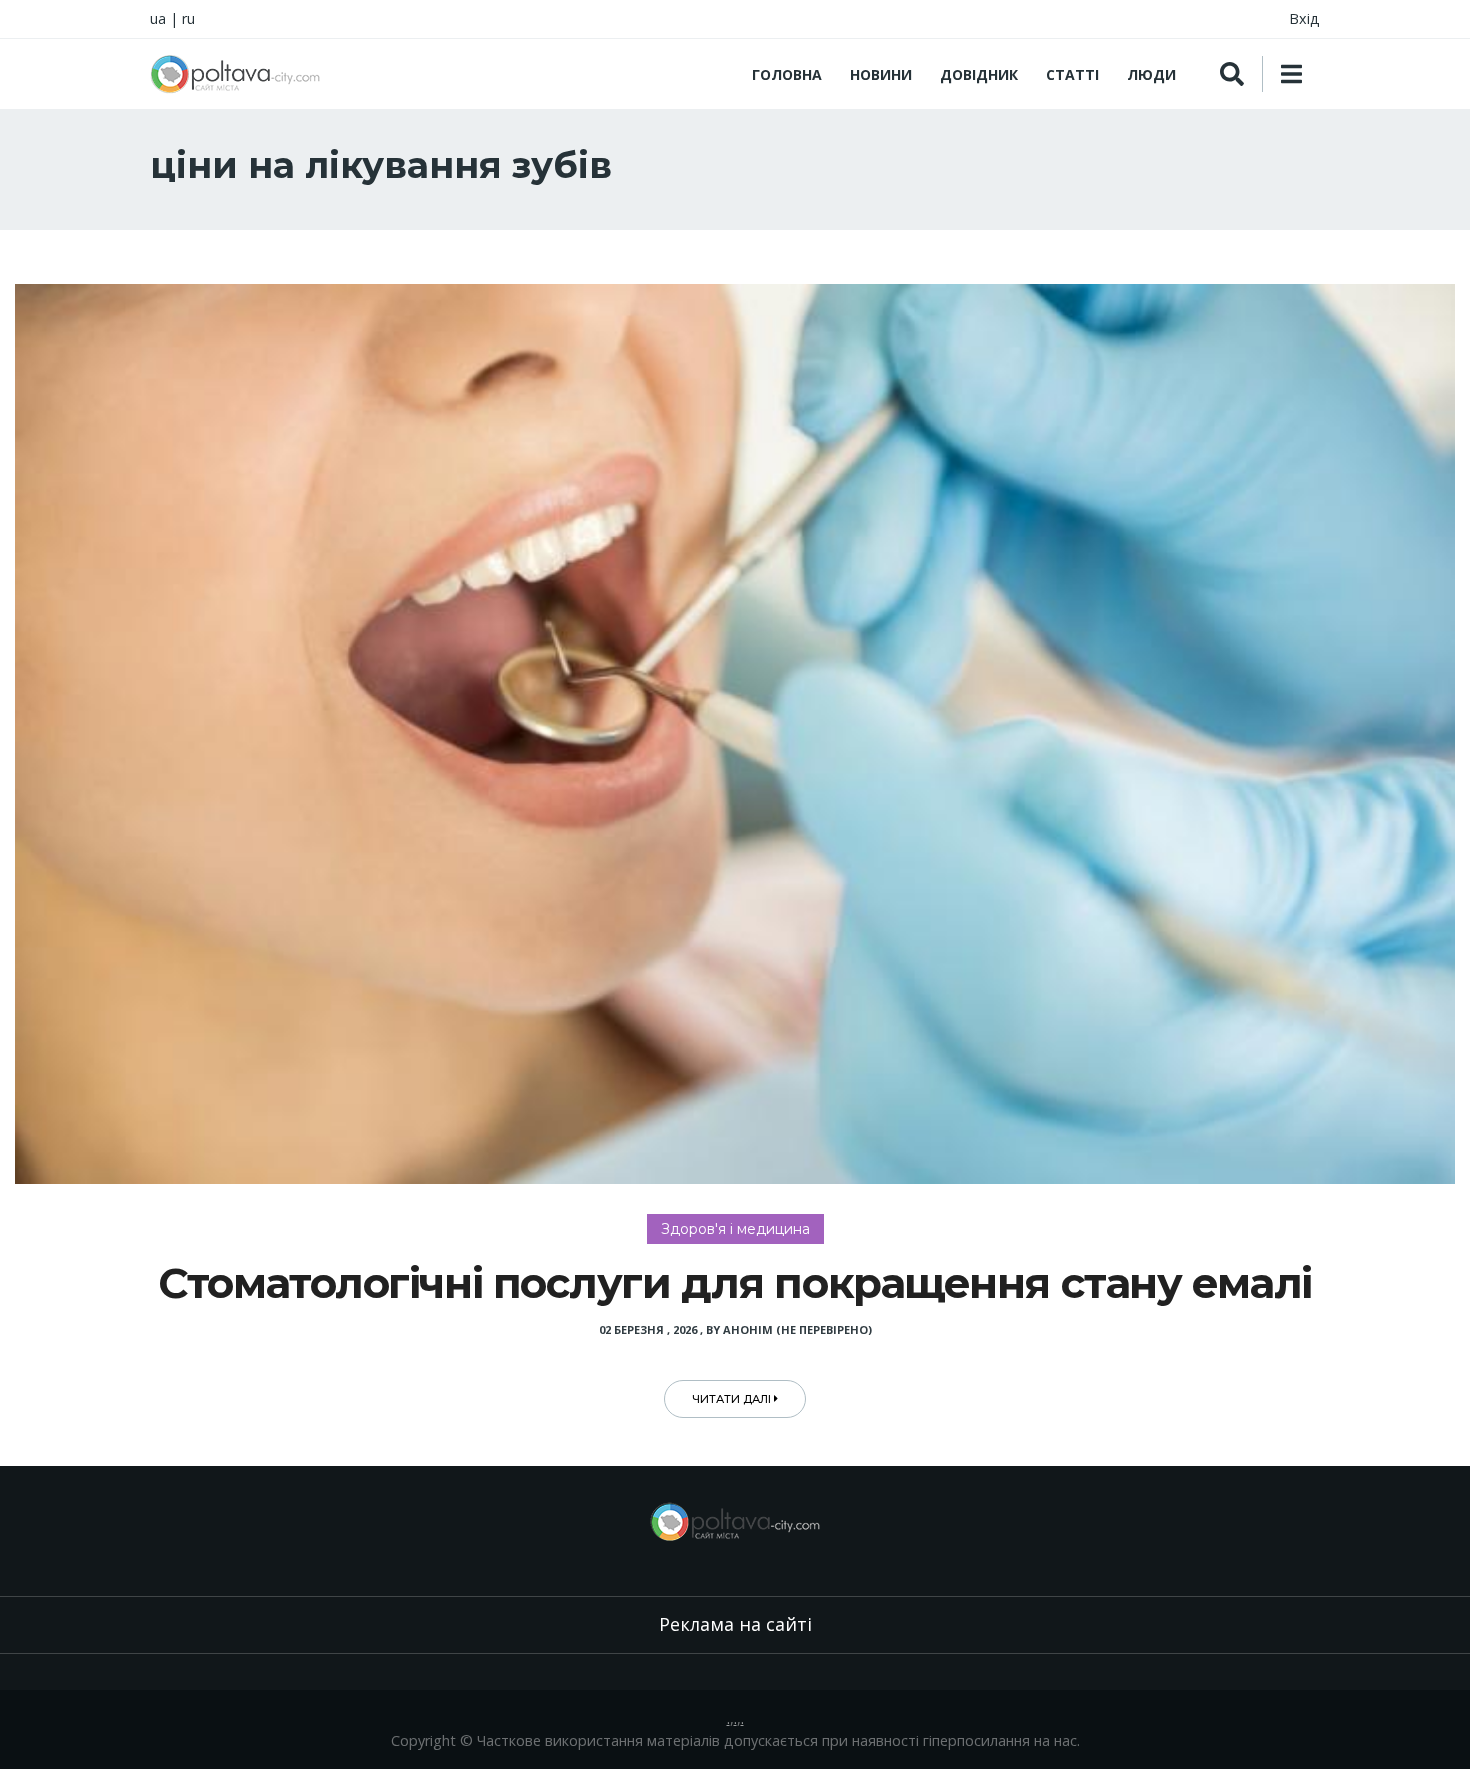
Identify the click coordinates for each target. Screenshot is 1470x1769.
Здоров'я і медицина (735, 1229)
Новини (881, 74)
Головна (787, 74)
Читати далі (733, 1399)
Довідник (979, 74)
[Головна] (235, 74)
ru (188, 18)
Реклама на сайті (735, 1624)
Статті (1072, 74)
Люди (1151, 74)
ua (158, 18)
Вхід (1304, 18)
